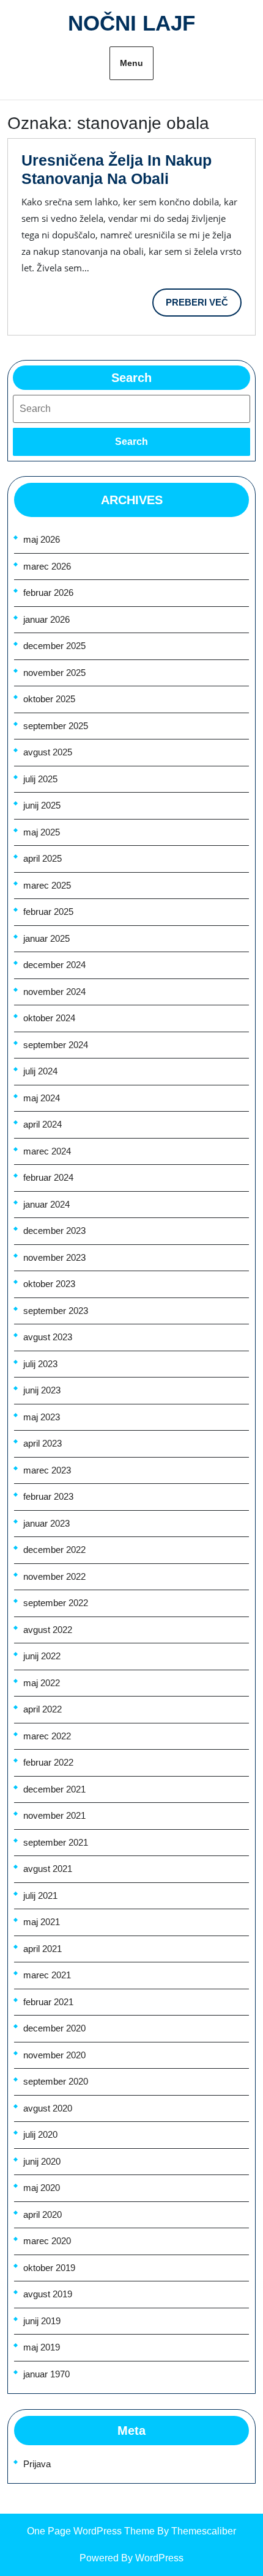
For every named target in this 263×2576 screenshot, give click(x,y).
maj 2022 (42, 1683)
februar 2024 (48, 1177)
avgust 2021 (48, 1869)
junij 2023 (42, 1390)
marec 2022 (47, 1736)
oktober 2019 (49, 2268)
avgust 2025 (48, 752)
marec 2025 (47, 885)
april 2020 (43, 2215)
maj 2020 (42, 2188)
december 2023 (54, 1231)
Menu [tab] (131, 63)
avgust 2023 (48, 1337)
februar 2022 (48, 1762)
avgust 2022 (48, 1630)
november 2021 (54, 1815)
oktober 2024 (49, 1018)
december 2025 (54, 646)
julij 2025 (40, 779)
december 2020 (54, 2028)
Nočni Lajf (131, 23)
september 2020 (56, 2081)
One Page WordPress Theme (91, 2531)
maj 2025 (42, 832)
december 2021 (54, 1789)
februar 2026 (48, 593)
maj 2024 (42, 1098)
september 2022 (56, 1603)
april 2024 (43, 1124)
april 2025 (43, 858)
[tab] (131, 442)
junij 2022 (42, 1656)
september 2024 (56, 1045)
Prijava (37, 2464)
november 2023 (54, 1257)
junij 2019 (42, 2321)
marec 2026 (47, 566)
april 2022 (43, 1709)
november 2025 (54, 673)
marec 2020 (47, 2241)
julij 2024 (40, 1071)
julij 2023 (40, 1364)
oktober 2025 (49, 699)
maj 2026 (42, 539)
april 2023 (43, 1443)
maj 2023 (42, 1417)
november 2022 (54, 1576)
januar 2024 (46, 1204)
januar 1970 (46, 2374)
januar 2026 (46, 619)
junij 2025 (42, 805)
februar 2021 (48, 2002)
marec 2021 (47, 1975)
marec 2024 (47, 1151)
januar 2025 (46, 938)
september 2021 (56, 1842)
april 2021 (43, 1949)
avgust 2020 (48, 2108)
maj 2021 (42, 1922)
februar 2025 (48, 912)
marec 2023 (47, 1470)
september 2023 (56, 1311)
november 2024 (54, 992)
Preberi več (204, 307)
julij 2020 (40, 2134)
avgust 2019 (48, 2294)
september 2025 (56, 726)
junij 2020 (42, 2161)
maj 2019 (42, 2347)
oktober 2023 (49, 1284)
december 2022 (54, 1550)
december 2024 (54, 965)
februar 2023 (48, 1496)
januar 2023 (46, 1523)
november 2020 (54, 2055)
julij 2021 (40, 1895)
